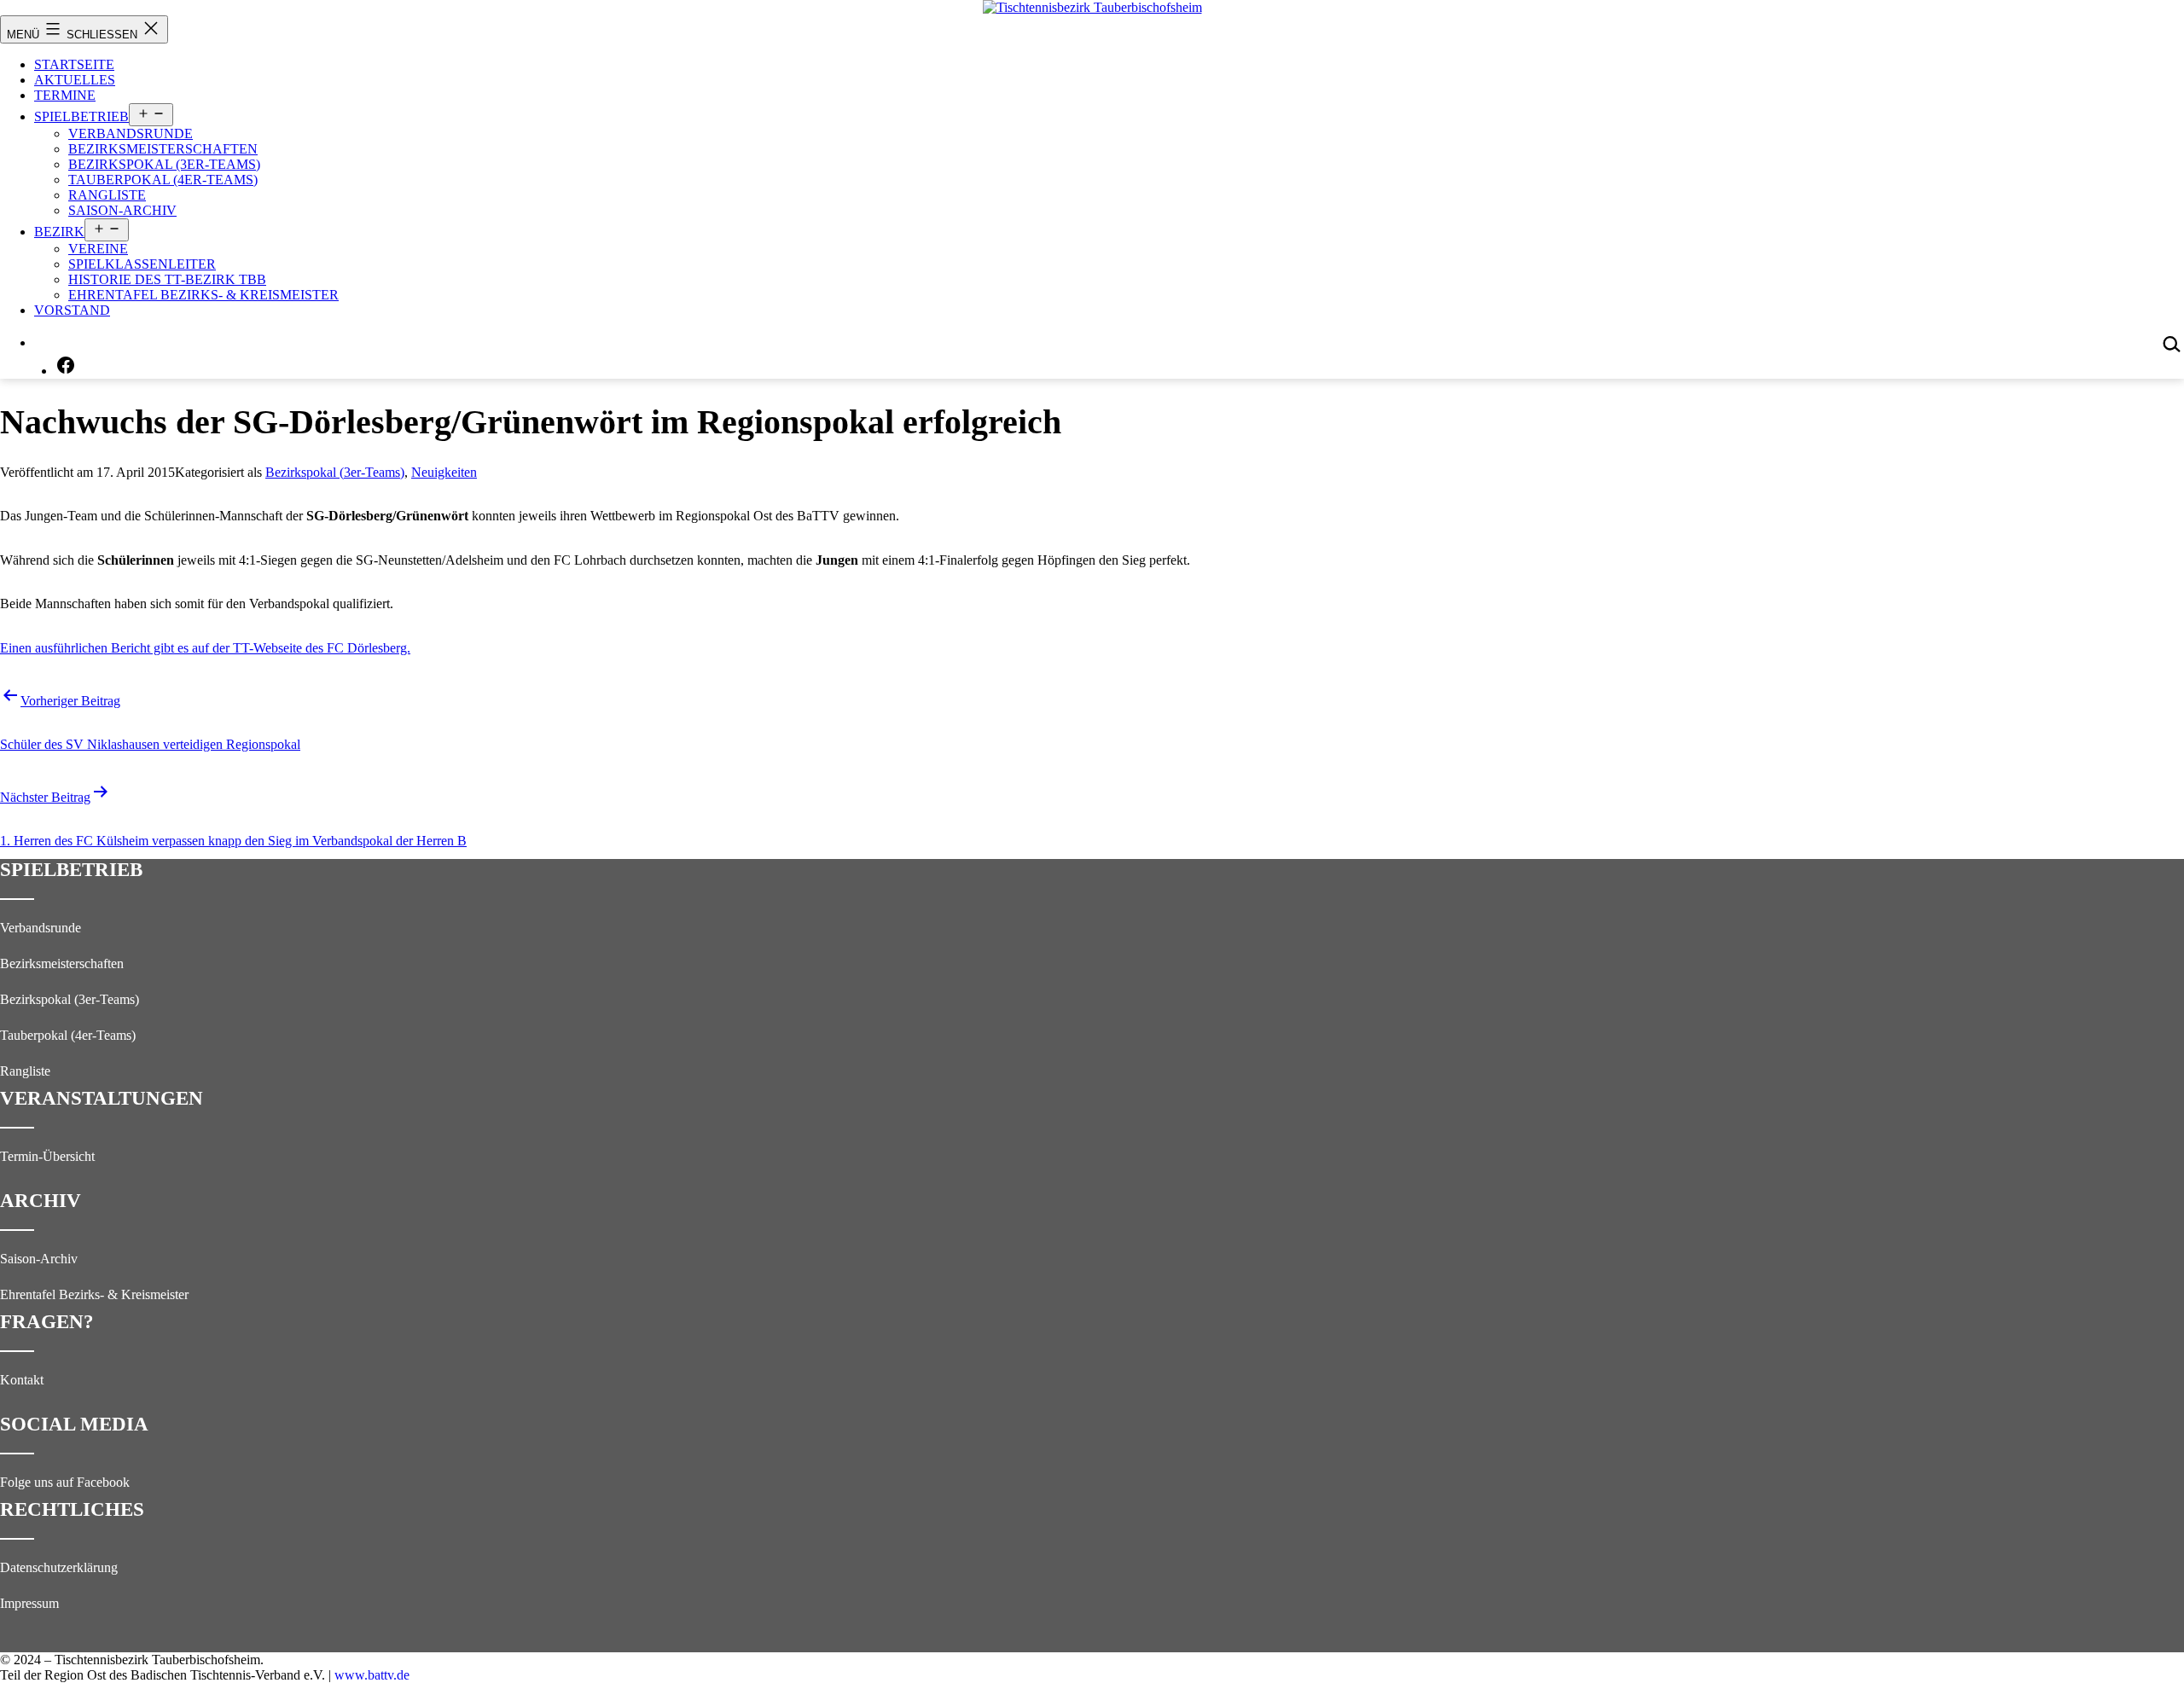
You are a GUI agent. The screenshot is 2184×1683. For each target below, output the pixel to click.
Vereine (98, 249)
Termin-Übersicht (47, 1156)
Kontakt (22, 1380)
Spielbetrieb (81, 116)
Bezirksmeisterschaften (163, 149)
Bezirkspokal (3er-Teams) (164, 164)
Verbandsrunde (131, 133)
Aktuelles (75, 80)
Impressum (29, 1603)
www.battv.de (372, 1675)
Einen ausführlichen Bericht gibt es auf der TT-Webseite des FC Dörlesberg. (205, 648)
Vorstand (72, 310)
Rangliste (107, 195)
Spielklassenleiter (142, 264)
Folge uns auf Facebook (65, 1482)
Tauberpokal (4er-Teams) (163, 180)
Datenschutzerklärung (59, 1567)
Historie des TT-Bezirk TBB (167, 279)
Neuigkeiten (444, 472)
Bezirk (59, 232)
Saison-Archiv (122, 210)
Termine (65, 95)
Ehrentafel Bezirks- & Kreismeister (203, 295)
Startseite (74, 64)
